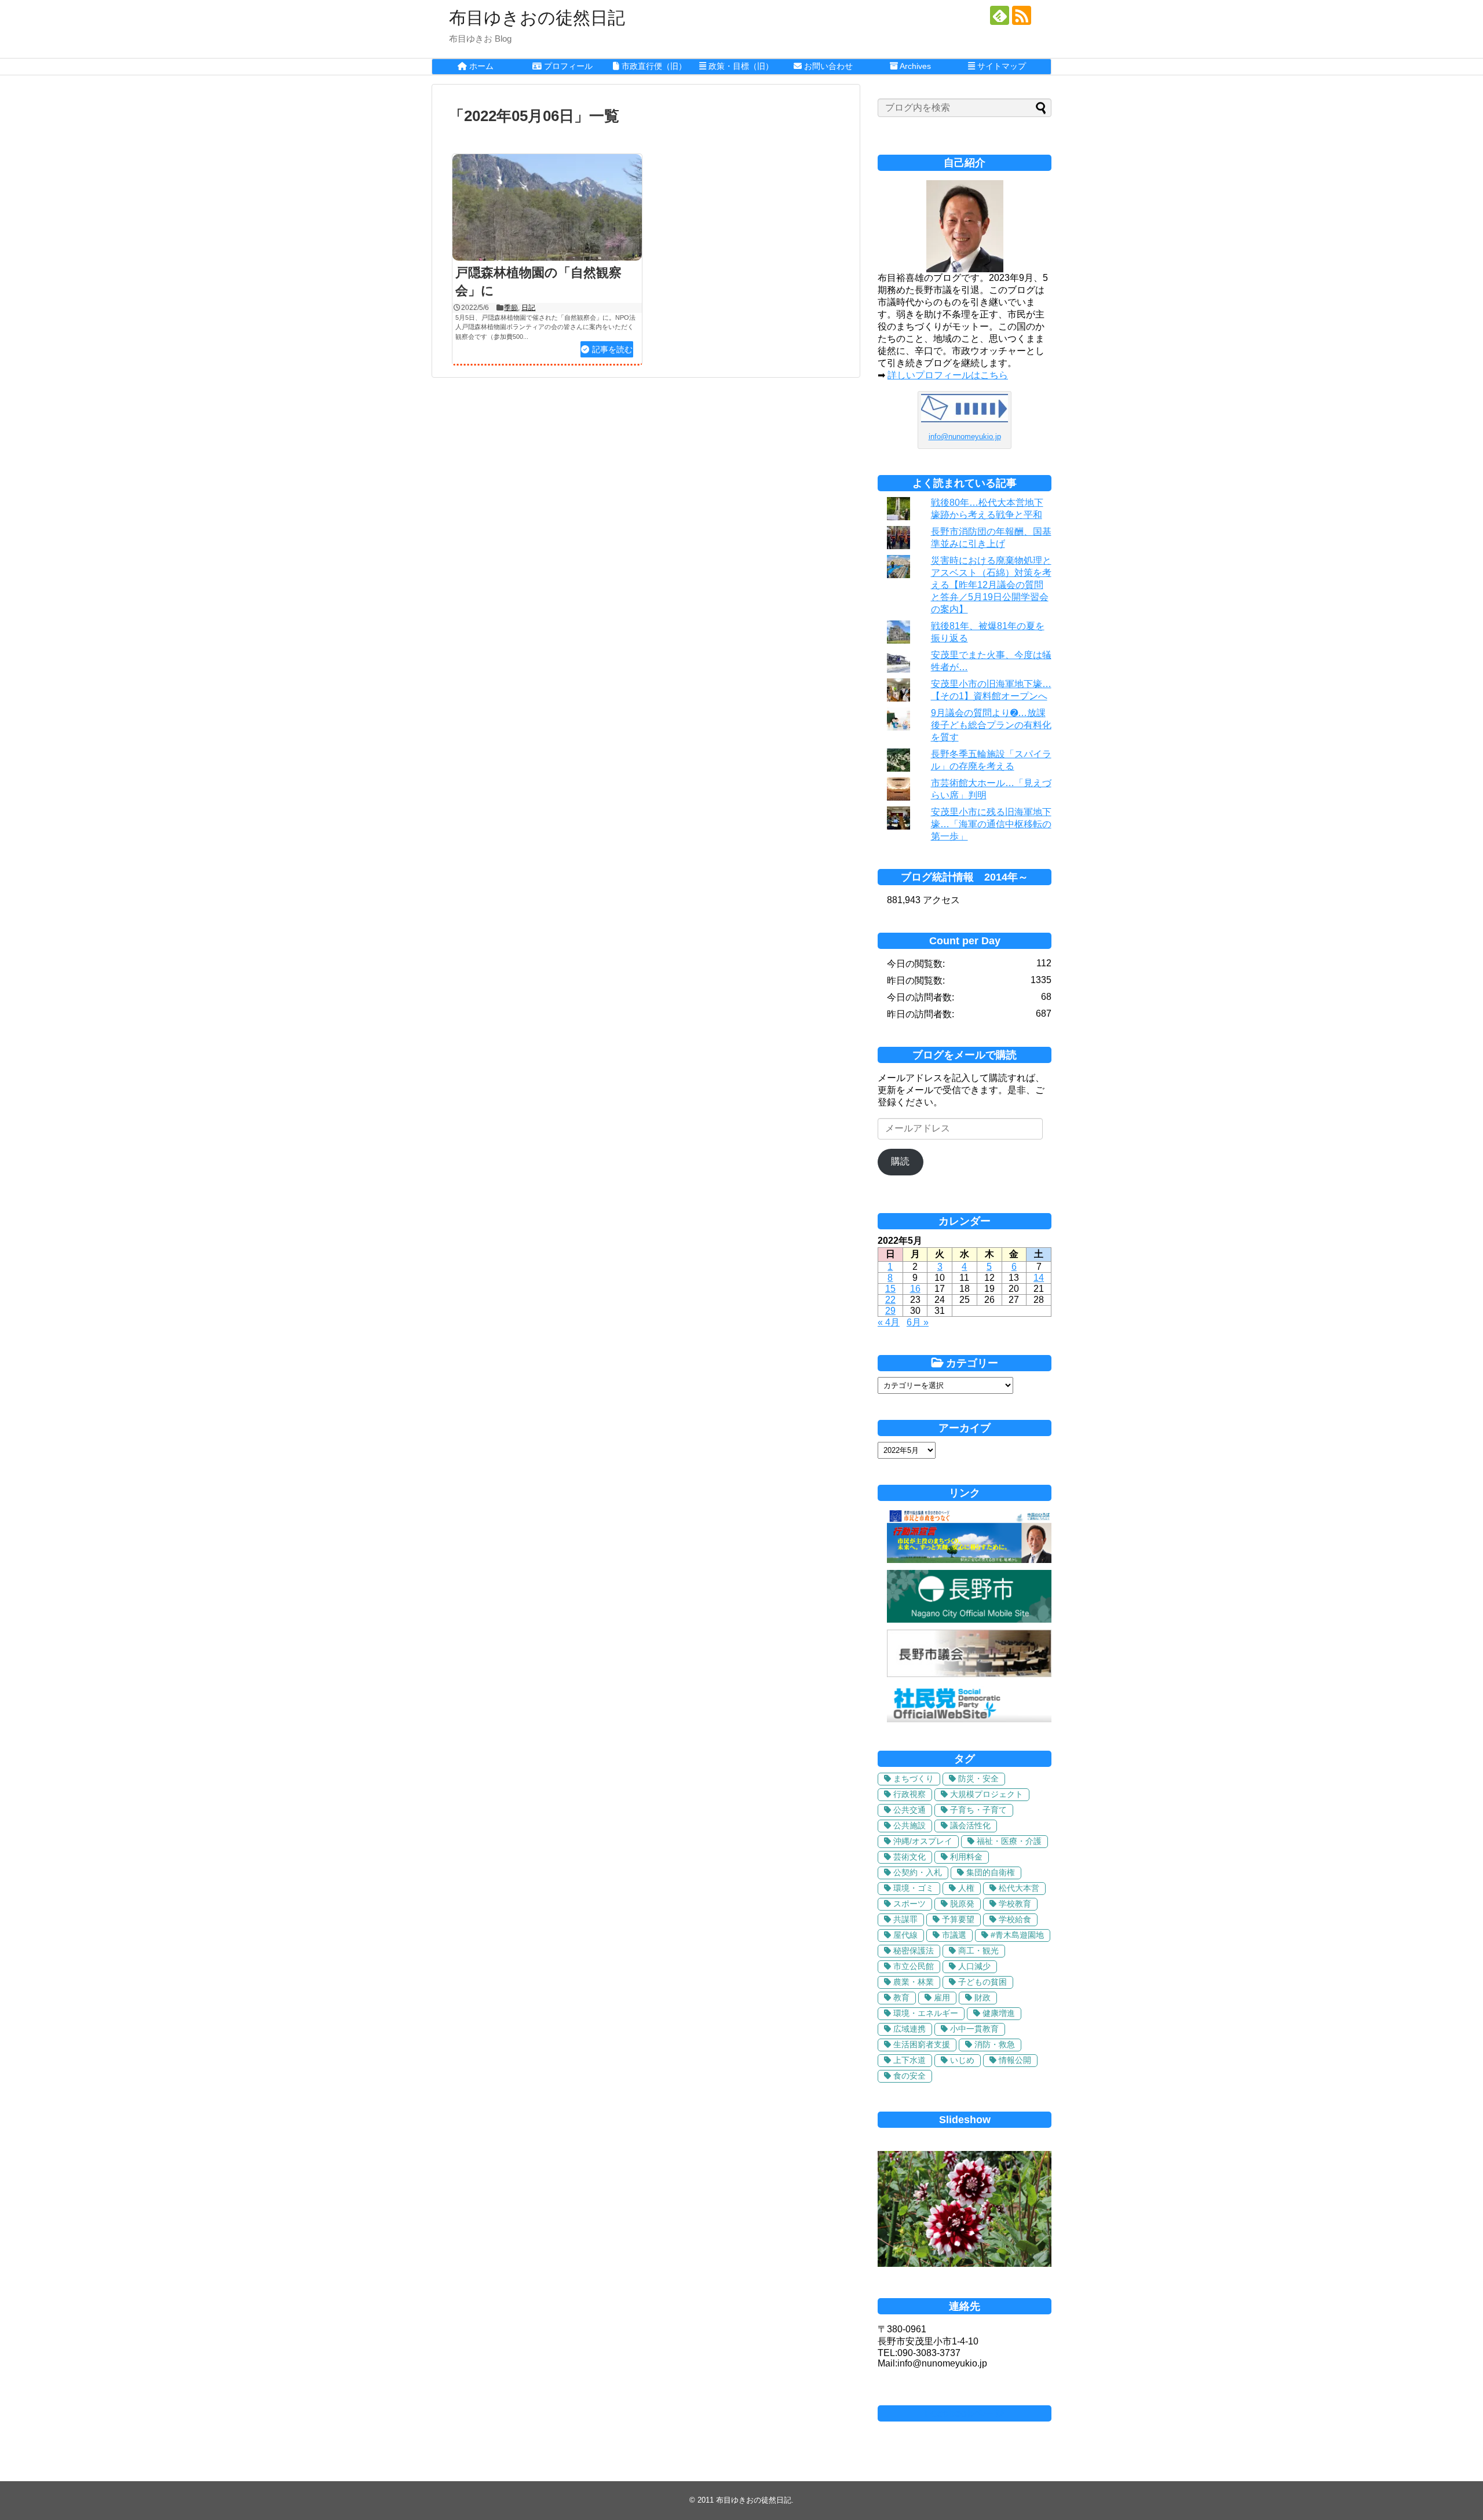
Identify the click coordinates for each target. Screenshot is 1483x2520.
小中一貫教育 (974, 2029)
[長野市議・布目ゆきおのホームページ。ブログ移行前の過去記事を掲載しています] (969, 1560)
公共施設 (909, 1825)
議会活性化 (970, 1825)
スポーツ (909, 1904)
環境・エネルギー (926, 2013)
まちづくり (914, 1778)
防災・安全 (978, 1778)
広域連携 (909, 2029)
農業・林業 (914, 1982)
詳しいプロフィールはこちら (948, 375)
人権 (966, 1888)
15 (890, 1289)
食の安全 (909, 2076)
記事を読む (612, 349)
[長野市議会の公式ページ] (969, 1674)
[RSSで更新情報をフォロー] (1022, 15)
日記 (528, 308)
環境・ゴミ (914, 1888)
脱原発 (962, 1904)
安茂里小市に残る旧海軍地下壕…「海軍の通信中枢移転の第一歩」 (991, 824)
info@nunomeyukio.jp (965, 437)
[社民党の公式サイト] (969, 1719)
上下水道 (909, 2060)
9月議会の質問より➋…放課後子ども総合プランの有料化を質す (991, 725)
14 (1039, 1278)
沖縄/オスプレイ (923, 1841)
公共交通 (909, 1810)
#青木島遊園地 (1017, 1935)
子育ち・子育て (978, 1810)
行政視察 (909, 1794)
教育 (901, 1997)
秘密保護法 (914, 1951)
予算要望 (958, 1919)
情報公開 (1015, 2060)
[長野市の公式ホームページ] (969, 1619)
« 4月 (889, 1322)
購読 (900, 1161)
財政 (982, 1997)
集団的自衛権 (991, 1872)
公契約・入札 (918, 1872)
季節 (511, 308)
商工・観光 (978, 1951)
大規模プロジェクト (987, 1794)
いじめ (962, 2060)
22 (890, 1300)
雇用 (942, 1997)
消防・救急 (995, 2044)
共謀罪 (905, 1919)
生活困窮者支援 (922, 2044)
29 (890, 1311)
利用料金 (966, 1857)
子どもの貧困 (982, 1982)
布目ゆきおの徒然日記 (537, 18)
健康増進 (999, 2013)
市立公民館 (914, 1966)
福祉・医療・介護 (1009, 1841)
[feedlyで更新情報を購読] (1000, 15)
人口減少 (974, 1966)
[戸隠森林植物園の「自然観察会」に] (547, 207)
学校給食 (1015, 1919)
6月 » (918, 1322)
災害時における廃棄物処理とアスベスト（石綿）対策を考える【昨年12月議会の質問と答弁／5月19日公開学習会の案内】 (991, 585)
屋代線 (905, 1935)
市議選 (954, 1935)
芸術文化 (909, 1857)
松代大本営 (1019, 1888)
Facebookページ (965, 2413)
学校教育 (1015, 1904)
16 (915, 1289)
